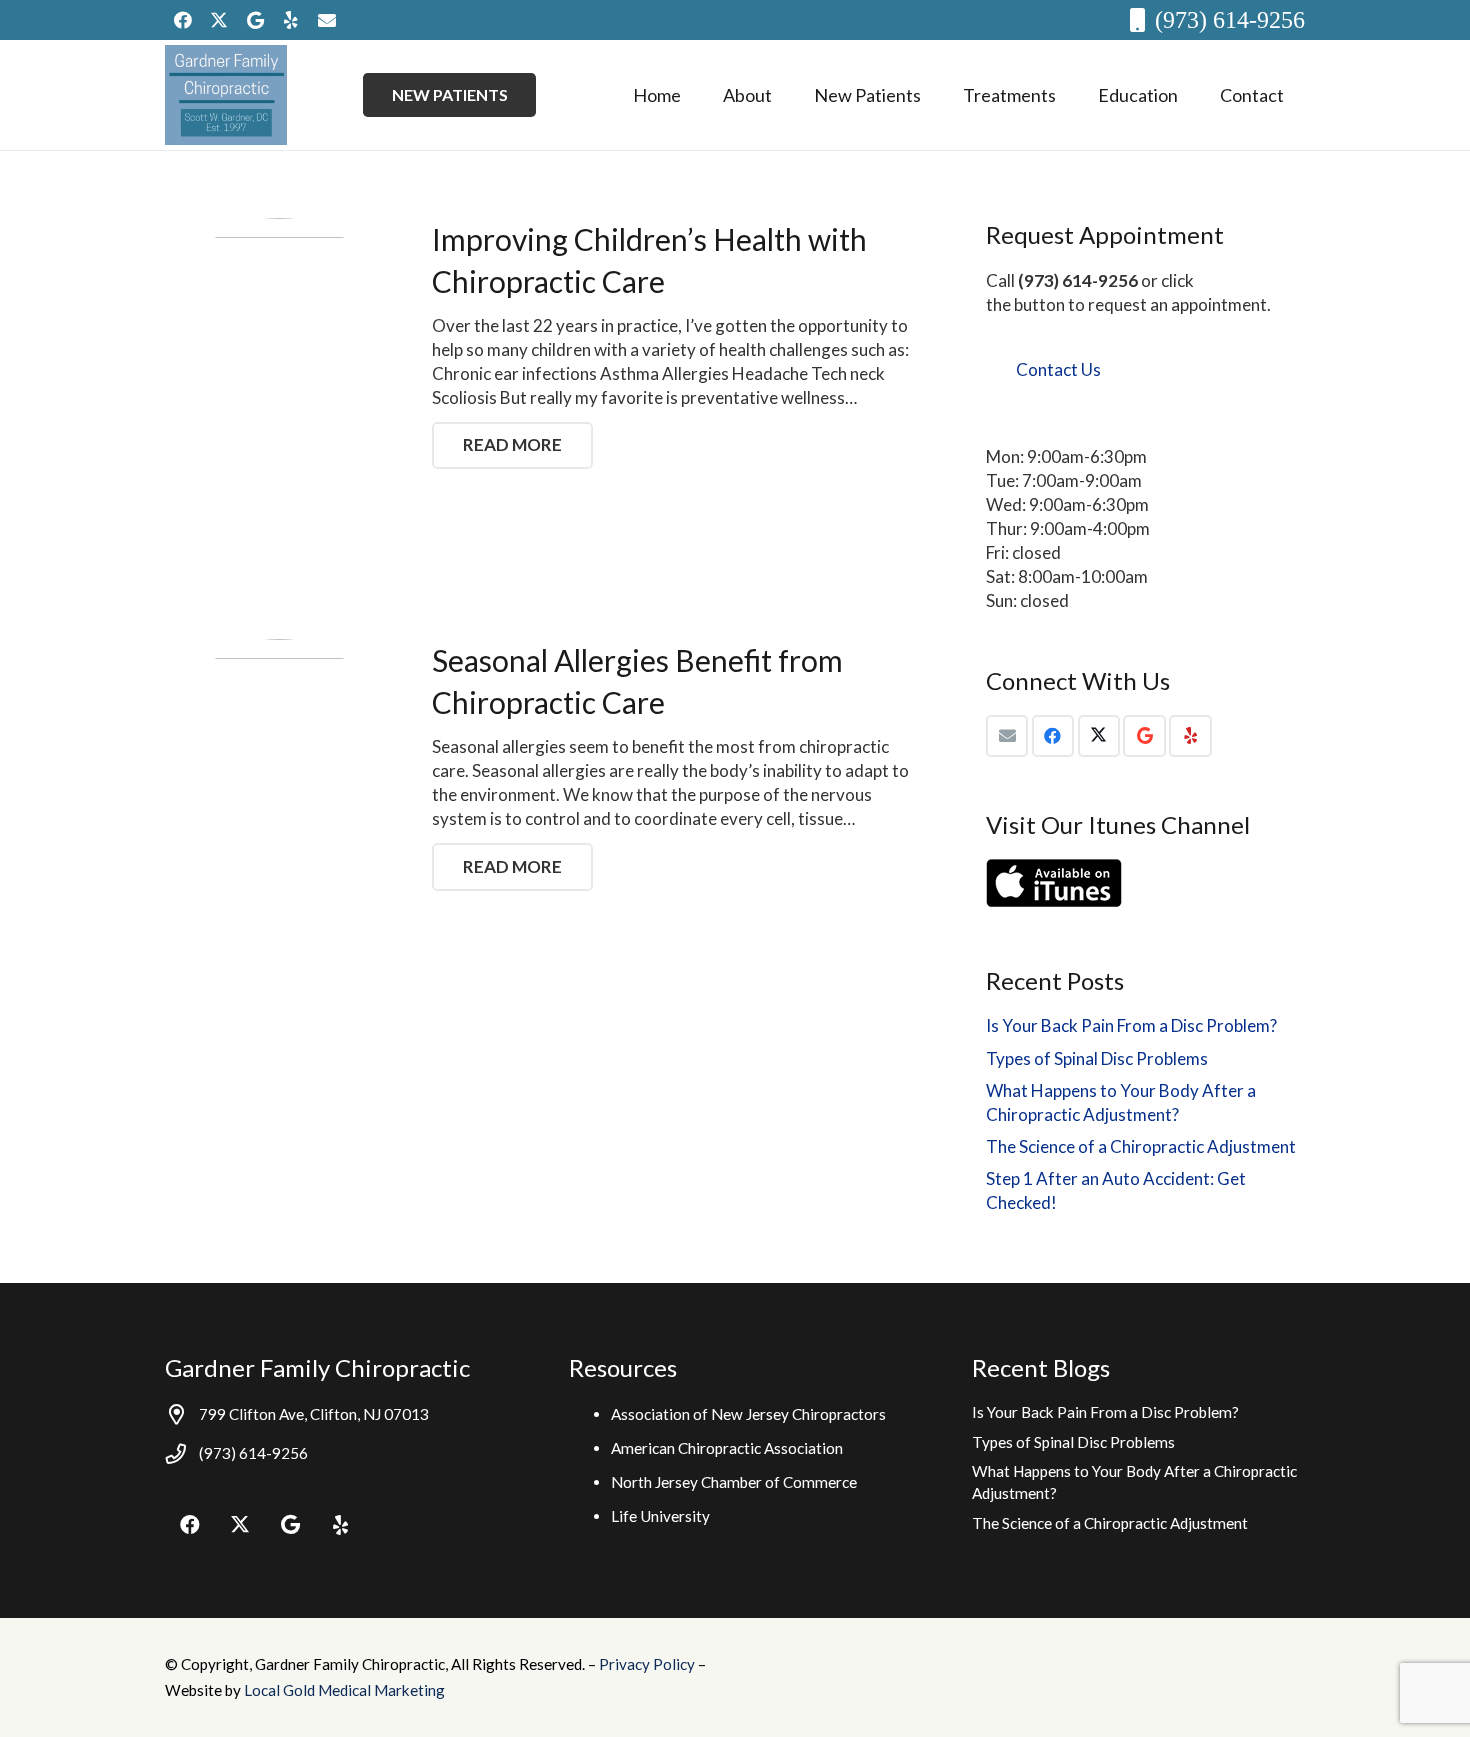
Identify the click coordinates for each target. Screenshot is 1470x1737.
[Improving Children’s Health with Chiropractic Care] (279, 332)
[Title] (327, 20)
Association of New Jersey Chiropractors (748, 1414)
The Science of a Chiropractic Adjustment (1141, 1146)
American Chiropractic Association (727, 1448)
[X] (219, 20)
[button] (788, 95)
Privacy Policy (648, 1664)
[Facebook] (183, 20)
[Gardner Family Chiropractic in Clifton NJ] (226, 95)
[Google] (255, 20)
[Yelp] (291, 20)
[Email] (1007, 736)
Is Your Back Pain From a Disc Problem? (1131, 1025)
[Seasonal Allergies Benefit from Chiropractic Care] (279, 753)
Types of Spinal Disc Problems (1097, 1058)
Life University (660, 1516)
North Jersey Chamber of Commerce (734, 1482)
